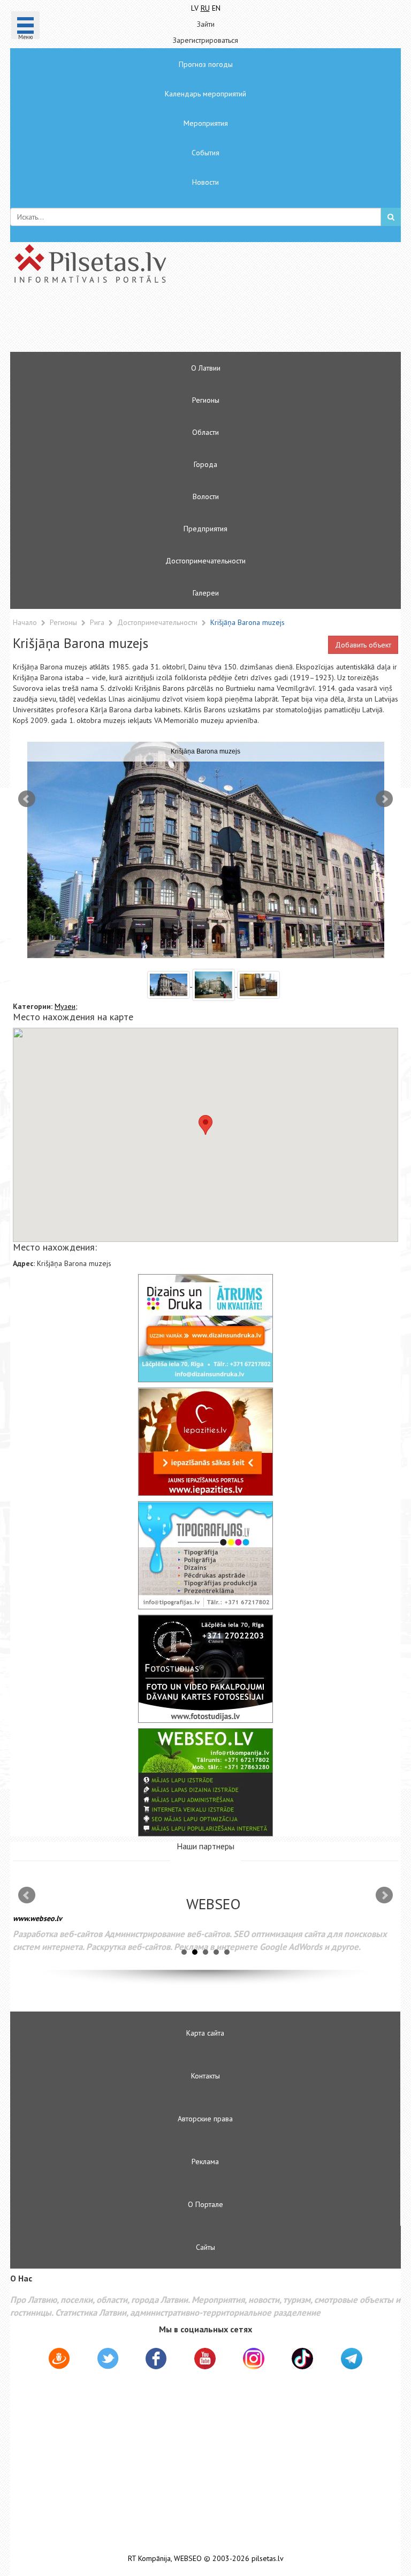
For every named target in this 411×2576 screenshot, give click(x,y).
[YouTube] (205, 2359)
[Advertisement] (173, 322)
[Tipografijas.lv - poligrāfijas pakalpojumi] (205, 1555)
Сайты (205, 2247)
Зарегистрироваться (205, 40)
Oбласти (205, 432)
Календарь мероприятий (205, 94)
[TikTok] (302, 2359)
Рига (98, 622)
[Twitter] (108, 2360)
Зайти (206, 24)
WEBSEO (188, 2559)
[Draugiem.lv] (59, 2360)
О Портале (205, 2204)
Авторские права (205, 2119)
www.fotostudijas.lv (49, 1926)
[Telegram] (352, 2359)
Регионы (206, 400)
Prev (27, 799)
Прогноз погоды (206, 64)
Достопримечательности (205, 561)
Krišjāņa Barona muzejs (248, 622)
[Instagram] (254, 2359)
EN (216, 8)
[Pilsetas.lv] (205, 263)
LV (195, 8)
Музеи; (66, 1006)
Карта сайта (205, 2033)
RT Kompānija (149, 2559)
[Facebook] (156, 2360)
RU (205, 8)
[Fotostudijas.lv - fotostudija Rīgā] (205, 1669)
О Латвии (206, 368)
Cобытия (205, 153)
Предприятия (205, 529)
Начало (25, 622)
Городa (205, 464)
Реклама (205, 2161)
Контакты (205, 2076)
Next (384, 799)
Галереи (206, 593)
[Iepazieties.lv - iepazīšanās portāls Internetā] (205, 1442)
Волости (206, 496)
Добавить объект (363, 645)
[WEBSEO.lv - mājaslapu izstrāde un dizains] (205, 1782)
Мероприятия (206, 123)
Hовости (205, 182)
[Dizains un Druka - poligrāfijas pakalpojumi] (205, 1328)
